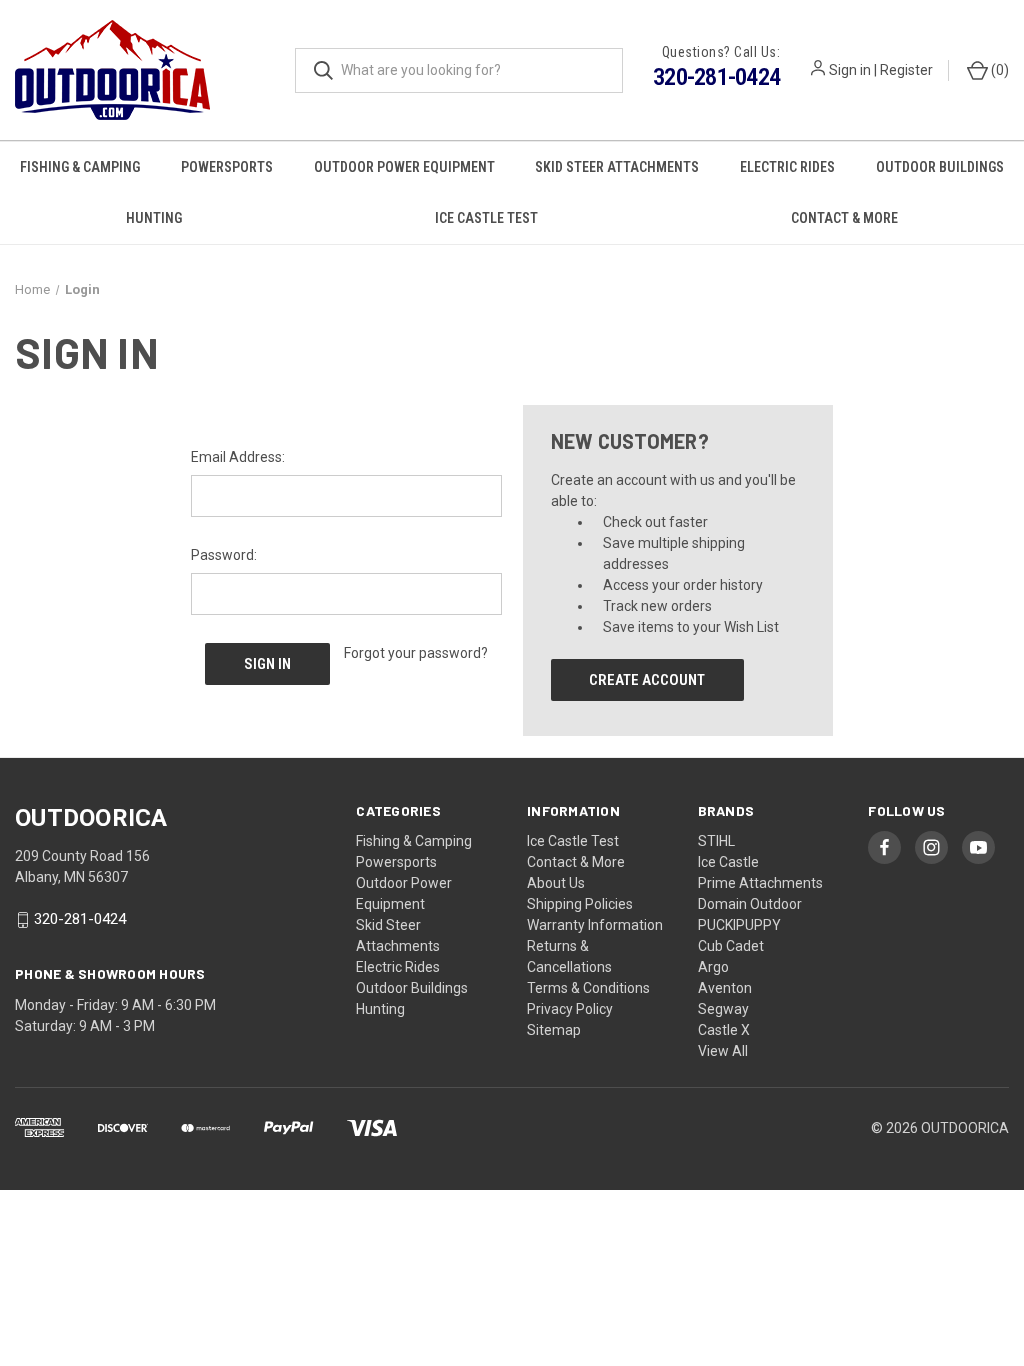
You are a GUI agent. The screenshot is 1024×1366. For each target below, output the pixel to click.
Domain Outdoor (750, 904)
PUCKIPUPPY (739, 925)
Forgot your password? (416, 653)
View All (723, 1051)
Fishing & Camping (80, 167)
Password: (224, 555)
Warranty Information (595, 925)
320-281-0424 (716, 77)
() (998, 70)
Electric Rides (787, 167)
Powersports (227, 167)
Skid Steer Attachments (617, 167)
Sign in (850, 70)
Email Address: (238, 457)
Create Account (647, 680)
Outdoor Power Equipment (404, 167)
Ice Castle (728, 862)
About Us (556, 883)
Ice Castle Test (486, 218)
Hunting (154, 218)
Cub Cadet (731, 946)
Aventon (725, 988)
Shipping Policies (580, 904)
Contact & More (844, 218)
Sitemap (554, 1030)
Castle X (724, 1030)
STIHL (716, 841)
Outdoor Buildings (940, 167)
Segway (723, 1009)
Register (906, 70)
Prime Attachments (760, 883)
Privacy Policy (570, 1009)
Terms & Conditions (588, 988)
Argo (713, 967)
